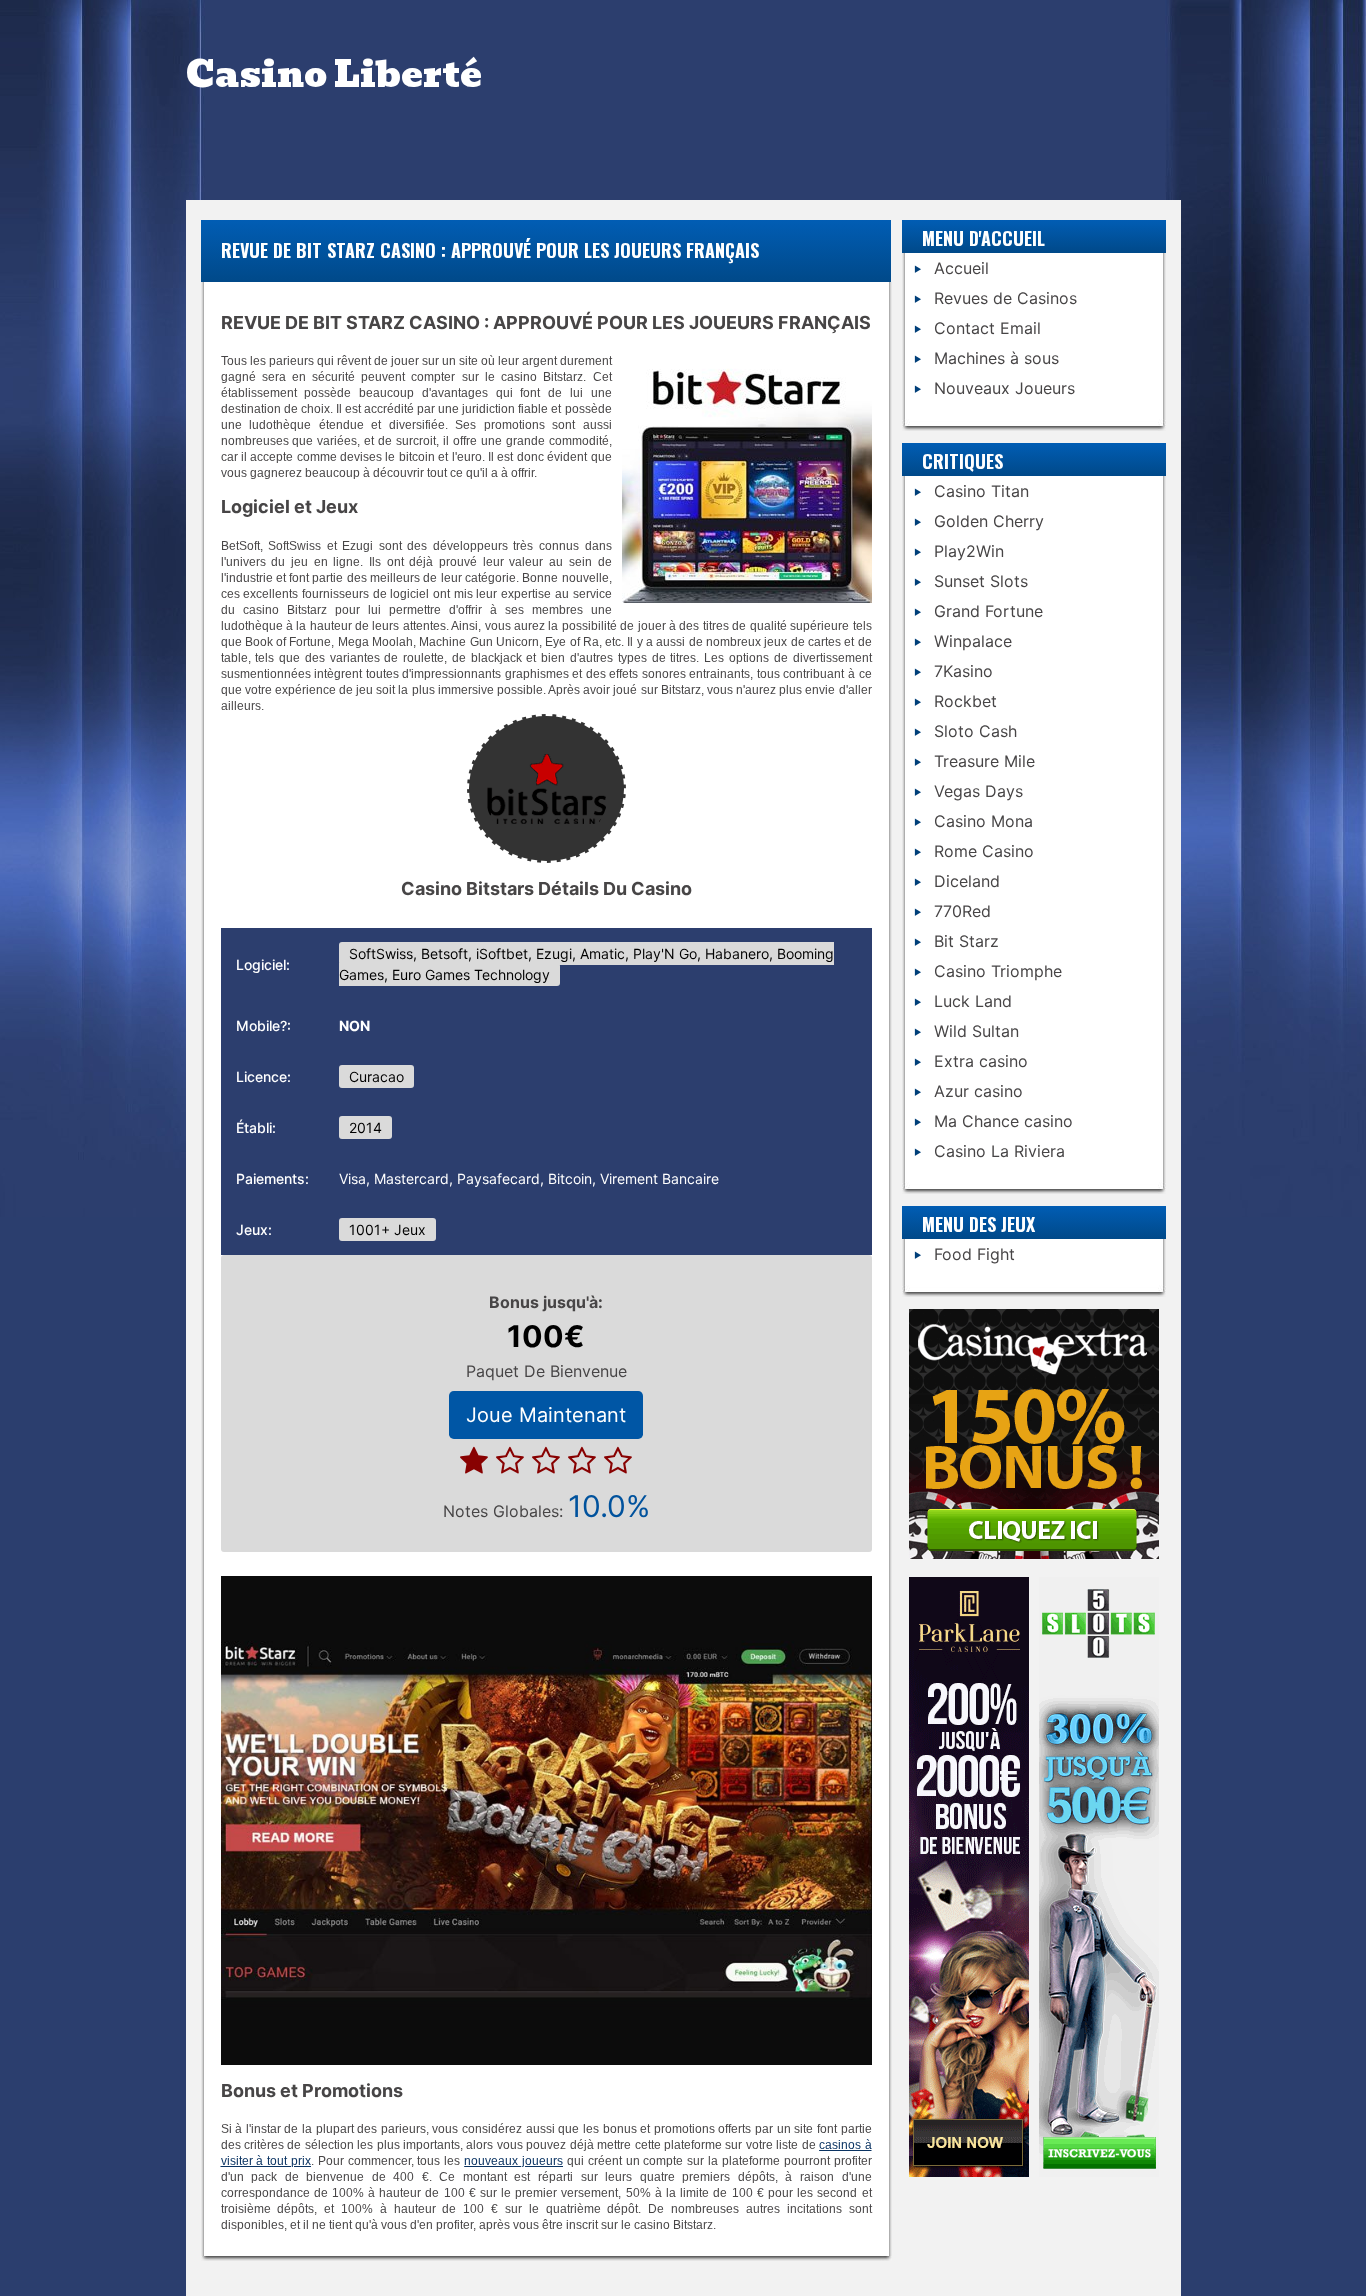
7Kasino (963, 671)
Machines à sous (996, 358)
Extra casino (981, 1061)
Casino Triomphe (998, 971)
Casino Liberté (334, 74)
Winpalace (973, 641)
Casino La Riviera (999, 1151)
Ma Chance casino (1003, 1121)
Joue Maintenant (546, 1415)
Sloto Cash (975, 731)
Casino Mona (983, 821)
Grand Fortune (988, 611)
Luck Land (973, 1001)
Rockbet (965, 701)
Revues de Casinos (1005, 298)
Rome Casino (984, 851)
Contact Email (987, 328)
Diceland (967, 881)
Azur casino (978, 1091)
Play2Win (969, 551)
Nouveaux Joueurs (1004, 388)
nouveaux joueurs (513, 2161)
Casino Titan (981, 491)
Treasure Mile (984, 761)
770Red (962, 911)
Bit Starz (966, 941)
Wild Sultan (976, 1031)
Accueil (961, 268)
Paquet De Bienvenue (546, 1371)
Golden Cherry (989, 521)
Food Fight (974, 1254)
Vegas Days (978, 791)
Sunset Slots (981, 581)
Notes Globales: (546, 1506)
